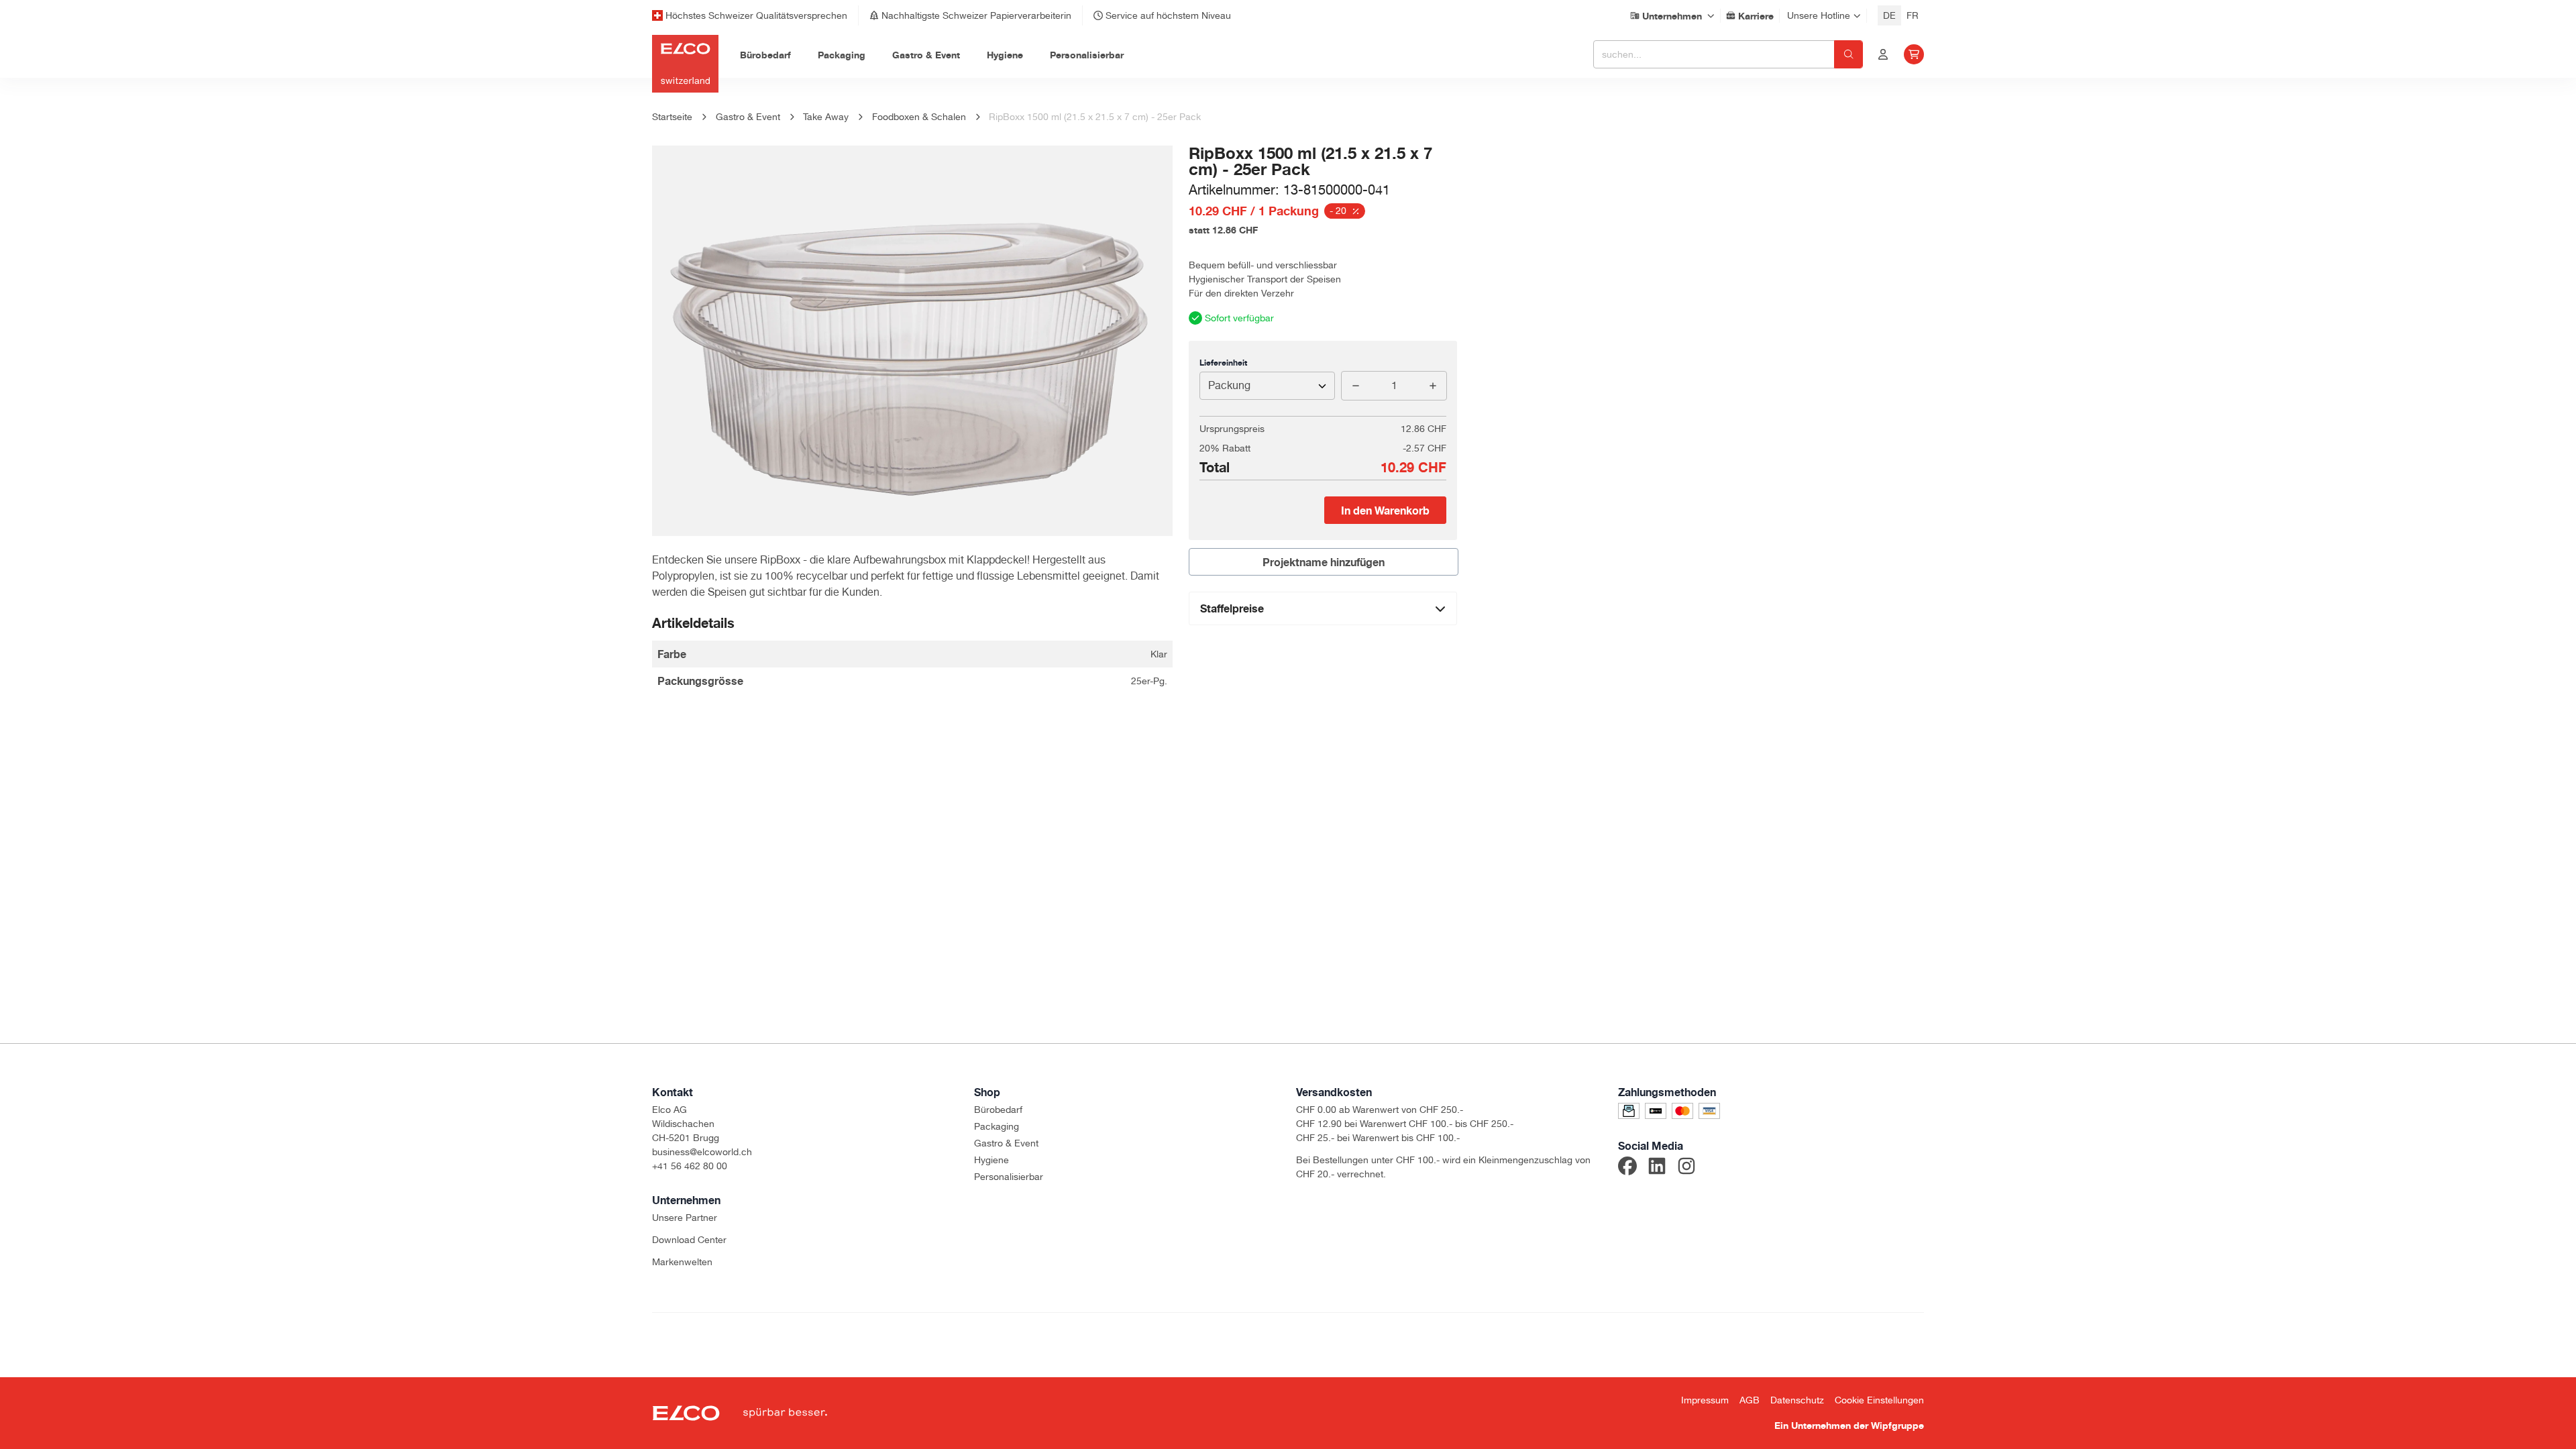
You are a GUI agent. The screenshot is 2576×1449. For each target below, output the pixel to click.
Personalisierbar (1009, 1177)
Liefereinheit (1223, 363)
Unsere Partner (685, 1218)
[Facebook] (1627, 1168)
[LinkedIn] (1657, 1168)
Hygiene (991, 1160)
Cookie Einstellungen (1879, 1400)
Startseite (672, 117)
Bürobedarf (998, 1110)
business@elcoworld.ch (702, 1152)
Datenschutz (1797, 1400)
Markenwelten (682, 1262)
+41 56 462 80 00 (690, 1166)
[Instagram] (1686, 1168)
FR (1913, 15)
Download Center (689, 1240)
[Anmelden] (1883, 54)
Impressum (1705, 1400)
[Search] (1848, 54)
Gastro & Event (1006, 1143)
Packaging (997, 1126)
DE (1889, 15)
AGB (1750, 1400)
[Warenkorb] (1914, 54)
